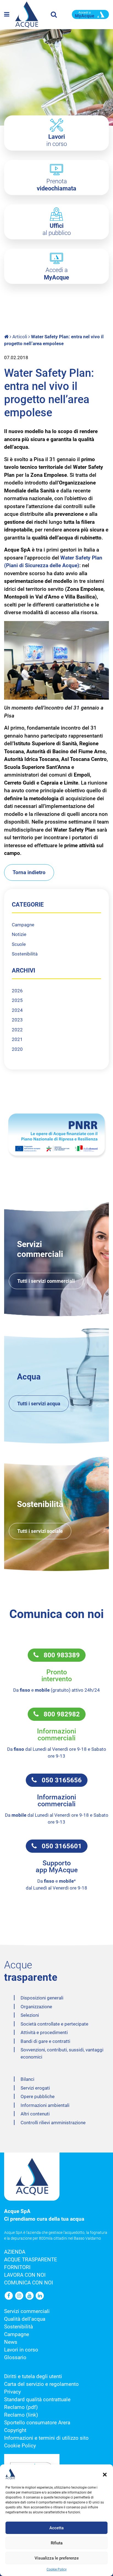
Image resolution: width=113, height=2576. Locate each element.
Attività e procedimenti (44, 2032)
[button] (105, 2474)
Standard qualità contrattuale (37, 2400)
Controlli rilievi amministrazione (53, 2123)
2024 (17, 1010)
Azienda (15, 2252)
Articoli (20, 337)
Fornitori (17, 2267)
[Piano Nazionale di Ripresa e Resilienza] (56, 1135)
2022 (17, 1030)
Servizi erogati (35, 2088)
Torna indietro (29, 872)
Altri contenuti (35, 2114)
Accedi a (56, 274)
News (11, 2342)
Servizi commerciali (27, 2311)
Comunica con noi (29, 2283)
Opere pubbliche (38, 2096)
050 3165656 (59, 1780)
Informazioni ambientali (45, 2105)
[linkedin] (40, 2296)
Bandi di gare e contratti (45, 2041)
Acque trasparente (31, 2260)
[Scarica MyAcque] (90, 14)
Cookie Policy (57, 2569)
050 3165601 (59, 1846)
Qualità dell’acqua (25, 2319)
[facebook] (9, 2296)
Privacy (12, 2392)
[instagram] (20, 2296)
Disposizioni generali (42, 1998)
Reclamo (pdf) (21, 2407)
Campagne (23, 925)
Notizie (19, 934)
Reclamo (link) (21, 2415)
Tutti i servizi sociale (40, 1531)
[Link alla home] (7, 337)
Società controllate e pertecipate (54, 2024)
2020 (17, 1049)
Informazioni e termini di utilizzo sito (46, 2438)
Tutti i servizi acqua (39, 1404)
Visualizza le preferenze (57, 2558)
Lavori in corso (21, 2350)
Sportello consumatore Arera (37, 2423)
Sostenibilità (25, 954)
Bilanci (27, 2079)
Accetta (56, 2528)
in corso (57, 140)
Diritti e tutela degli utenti (33, 2376)
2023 (17, 1020)
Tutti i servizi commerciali (46, 1281)
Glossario (15, 2358)
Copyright (15, 2430)
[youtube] (30, 2296)
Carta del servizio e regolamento (41, 2384)
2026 (17, 991)
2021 (17, 1039)
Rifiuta (57, 2543)
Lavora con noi (25, 2275)
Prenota (56, 185)
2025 (17, 1000)
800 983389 (59, 1655)
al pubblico (57, 229)
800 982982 (59, 1714)
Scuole (19, 944)
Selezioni (30, 2015)
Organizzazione (36, 2007)
